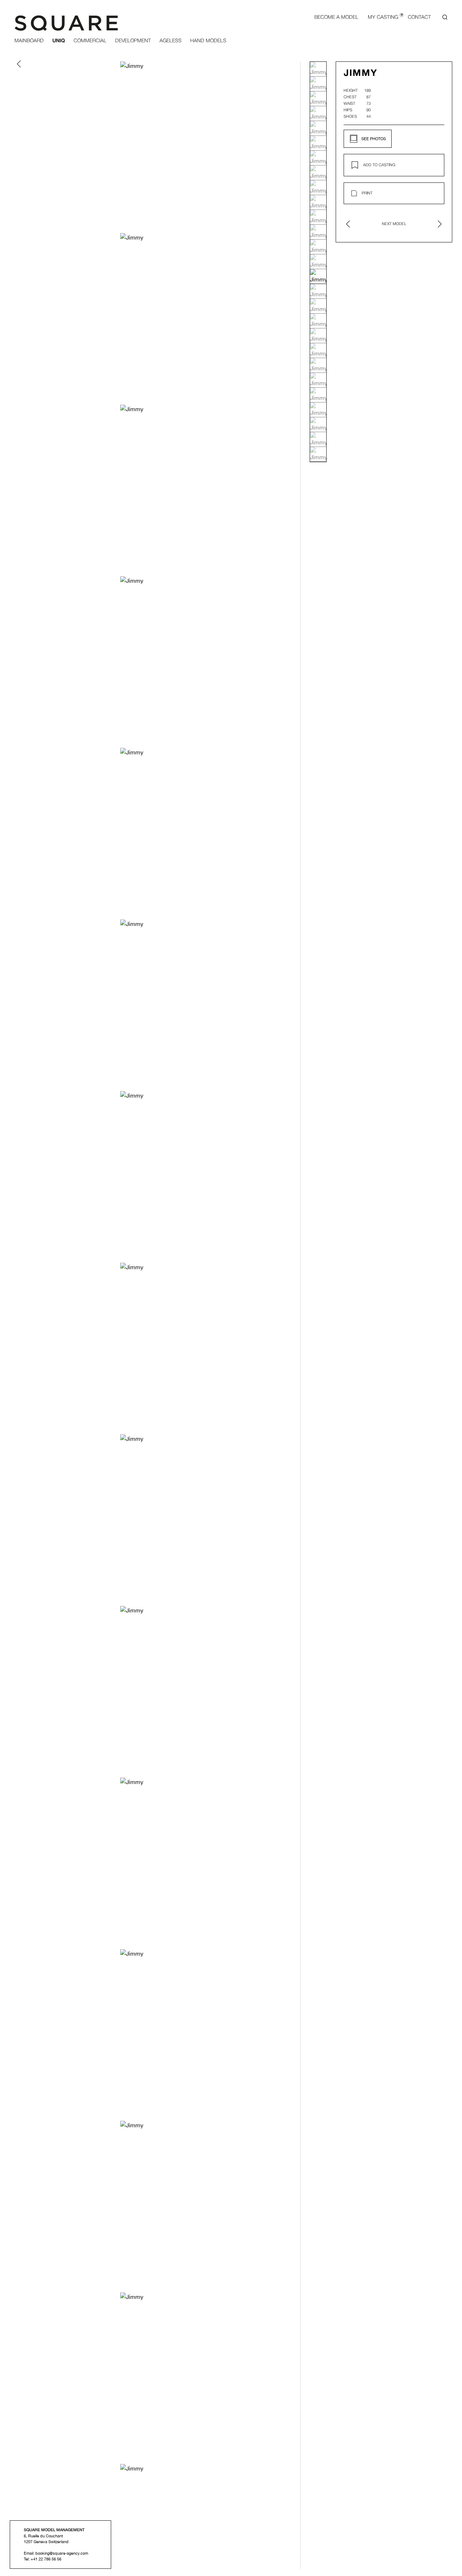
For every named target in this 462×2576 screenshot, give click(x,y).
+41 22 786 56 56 (46, 2559)
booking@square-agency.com (62, 2553)
